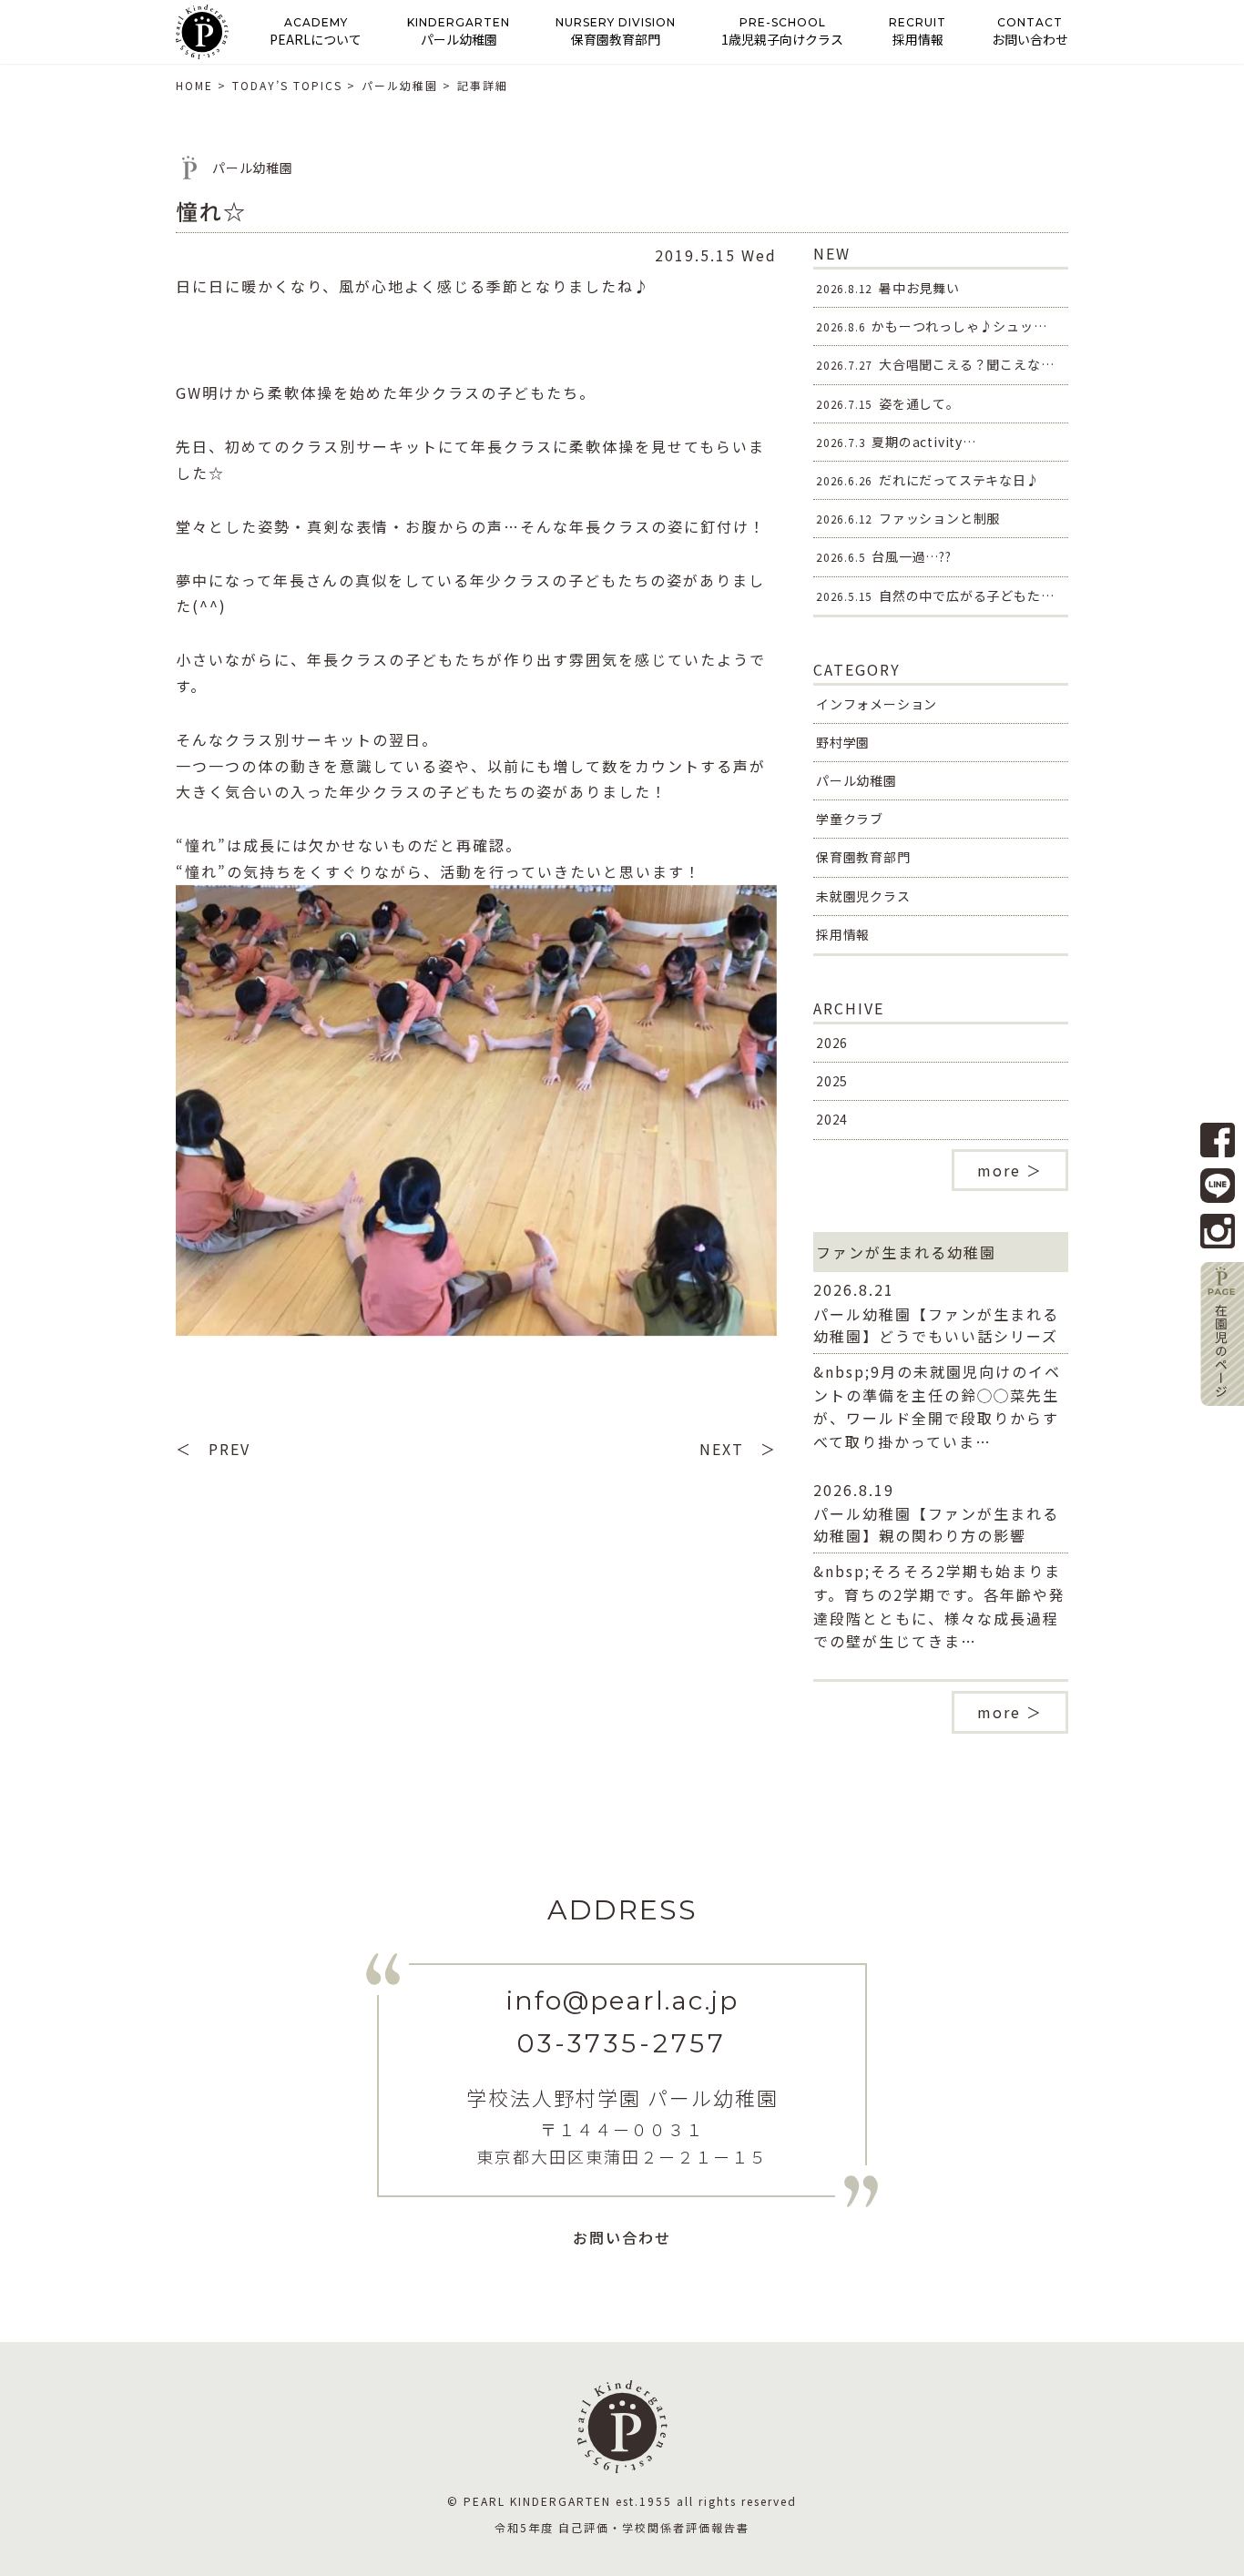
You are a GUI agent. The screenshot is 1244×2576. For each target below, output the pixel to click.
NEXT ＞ (738, 1449)
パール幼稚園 (857, 780)
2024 (832, 1119)
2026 (832, 1043)
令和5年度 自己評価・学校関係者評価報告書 (622, 2527)
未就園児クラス (863, 896)
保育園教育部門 (863, 857)
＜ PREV (213, 1449)
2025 (832, 1081)
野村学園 (843, 742)
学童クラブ (850, 819)
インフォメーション (877, 704)
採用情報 (843, 934)
